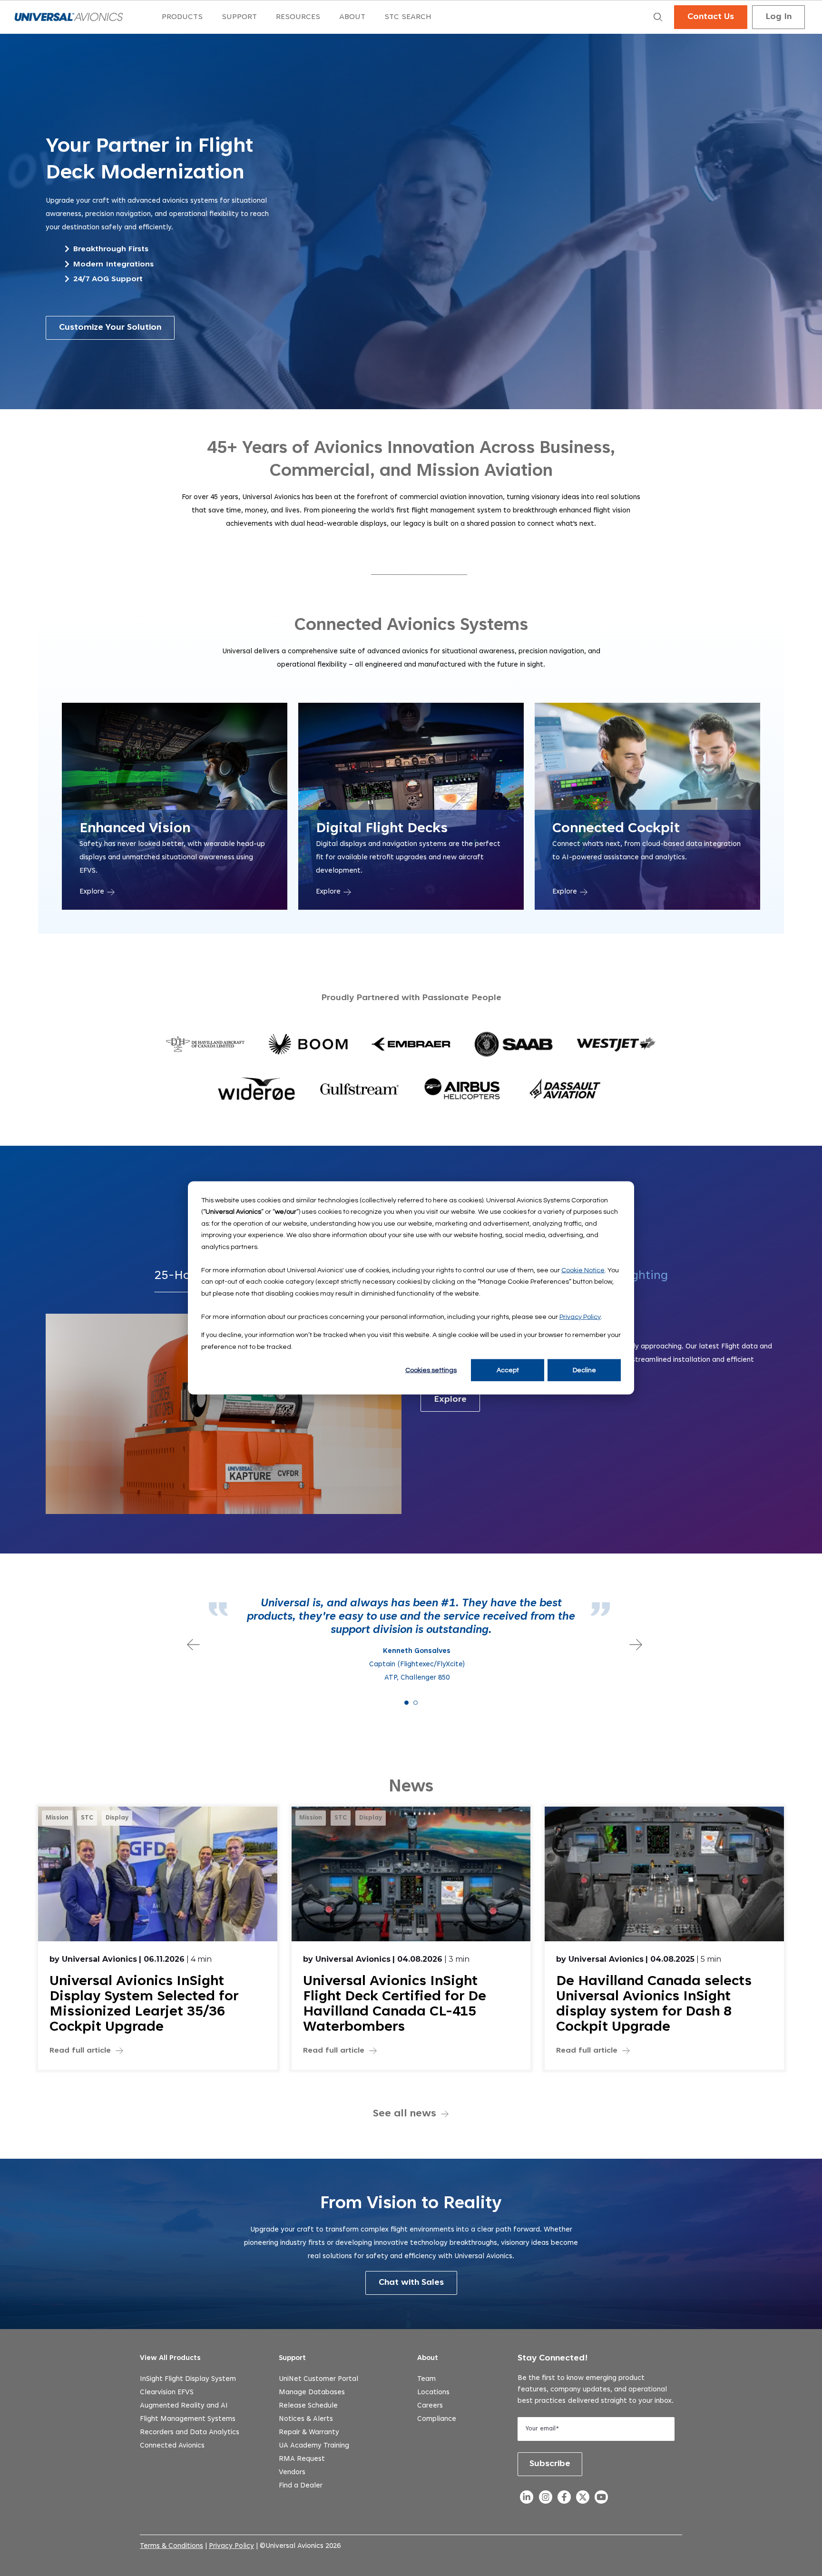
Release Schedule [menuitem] (308, 2406)
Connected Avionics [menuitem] (172, 2446)
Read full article (80, 2051)
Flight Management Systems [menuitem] (188, 2419)
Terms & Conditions (171, 2546)
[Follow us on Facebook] (564, 2500)
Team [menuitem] (426, 2379)
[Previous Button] (190, 1641)
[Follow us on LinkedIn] (527, 2500)
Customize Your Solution (110, 328)
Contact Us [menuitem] (711, 17)
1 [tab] (406, 1703)
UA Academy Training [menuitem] (314, 2446)
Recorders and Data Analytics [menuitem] (190, 2433)
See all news (405, 2114)
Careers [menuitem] (430, 2406)
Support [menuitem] (292, 2358)
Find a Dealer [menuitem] (301, 2486)
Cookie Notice (583, 1270)
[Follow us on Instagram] (545, 2500)
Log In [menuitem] (778, 17)
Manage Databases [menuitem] (312, 2393)
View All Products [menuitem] (170, 2358)
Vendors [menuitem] (292, 2473)
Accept (508, 1370)
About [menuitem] (428, 2358)
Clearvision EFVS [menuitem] (167, 2393)
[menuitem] (182, 17)
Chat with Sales (411, 2283)
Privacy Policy (580, 1317)
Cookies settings (431, 1370)
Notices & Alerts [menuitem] (306, 2419)
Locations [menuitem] (433, 2393)
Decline (584, 1370)
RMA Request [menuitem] (302, 2459)
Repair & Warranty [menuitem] (309, 2433)
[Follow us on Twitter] (582, 2500)
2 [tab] (416, 1703)
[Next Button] (632, 1641)
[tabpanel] (411, 1641)
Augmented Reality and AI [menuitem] (184, 2406)
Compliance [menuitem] (437, 2419)
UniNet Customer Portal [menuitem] (318, 2379)
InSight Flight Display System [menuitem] (188, 2379)
